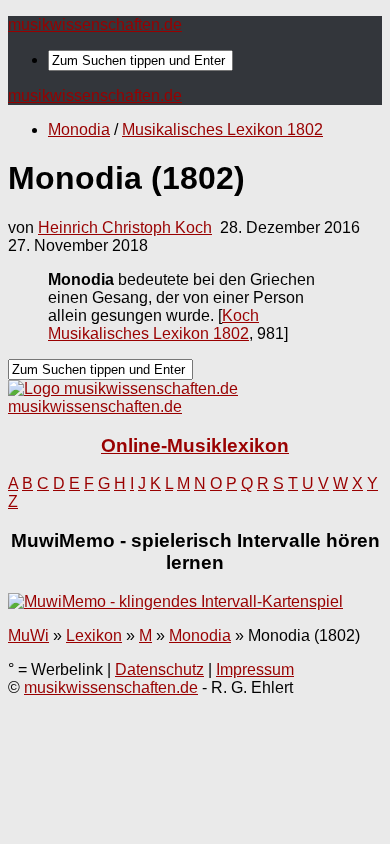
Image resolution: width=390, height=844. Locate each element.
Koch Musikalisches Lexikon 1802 (153, 324)
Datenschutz (159, 669)
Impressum (255, 669)
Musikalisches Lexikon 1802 (222, 129)
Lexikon (94, 635)
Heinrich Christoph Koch (125, 227)
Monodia (79, 129)
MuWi (28, 635)
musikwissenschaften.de (95, 24)
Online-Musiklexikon (195, 445)
